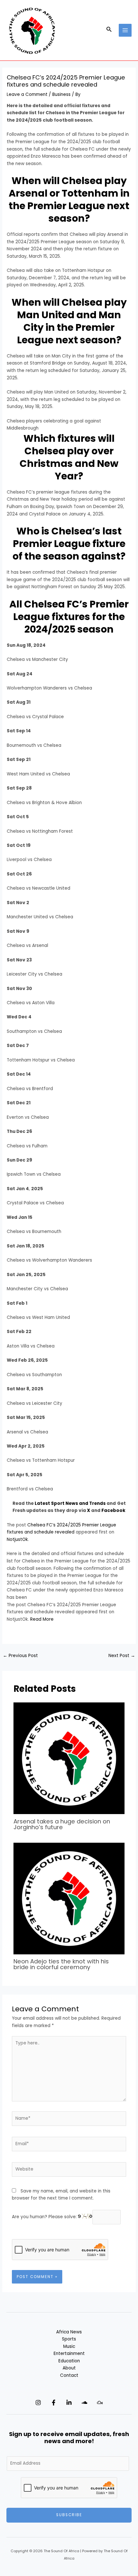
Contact (69, 2375)
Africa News (69, 2332)
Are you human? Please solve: (45, 2217)
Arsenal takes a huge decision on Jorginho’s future (62, 1824)
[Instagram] (38, 2403)
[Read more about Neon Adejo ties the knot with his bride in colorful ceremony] (69, 1898)
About (69, 2368)
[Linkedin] (69, 2403)
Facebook (113, 1510)
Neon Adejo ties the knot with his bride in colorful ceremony (61, 1964)
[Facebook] (54, 2403)
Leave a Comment (27, 94)
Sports (69, 2339)
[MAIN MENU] (125, 30)
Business (61, 94)
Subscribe (69, 2515)
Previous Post (20, 1656)
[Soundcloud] (84, 2403)
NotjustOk (17, 1539)
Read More (42, 1619)
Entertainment (69, 2354)
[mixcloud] (100, 2403)
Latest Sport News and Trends (71, 1503)
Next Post (122, 1656)
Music (69, 2346)
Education (69, 2361)
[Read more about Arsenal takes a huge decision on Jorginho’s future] (69, 1758)
